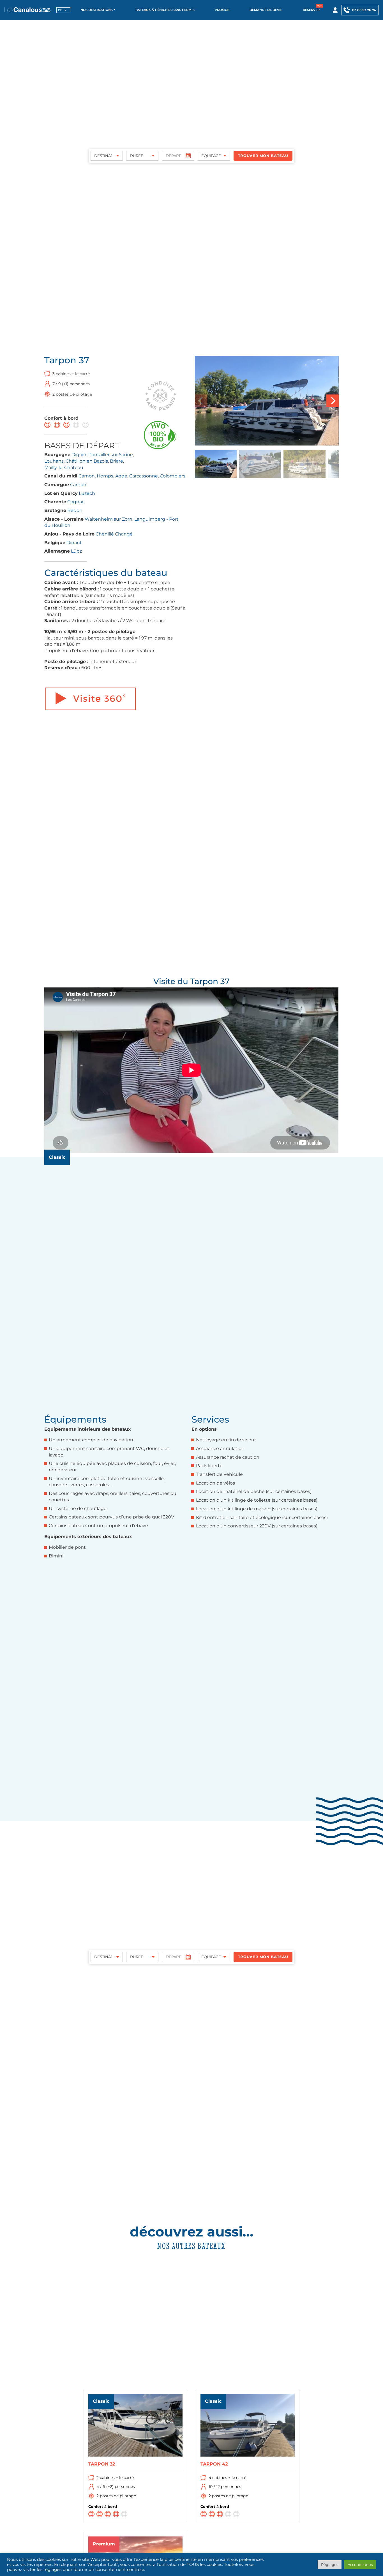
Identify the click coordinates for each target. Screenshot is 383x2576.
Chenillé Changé (114, 534)
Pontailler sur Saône (111, 455)
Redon (75, 510)
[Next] (333, 401)
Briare (116, 461)
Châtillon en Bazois (87, 461)
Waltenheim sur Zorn (109, 519)
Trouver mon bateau (263, 156)
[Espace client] (335, 10)
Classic (57, 1157)
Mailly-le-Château (64, 468)
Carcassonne (144, 476)
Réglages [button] (330, 2565)
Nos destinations (97, 10)
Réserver (311, 10)
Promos (222, 10)
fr (60, 10)
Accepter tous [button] (360, 2565)
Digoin (79, 455)
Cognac (76, 502)
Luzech (87, 493)
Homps (105, 476)
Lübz (76, 551)
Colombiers (173, 476)
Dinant (74, 543)
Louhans (54, 461)
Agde (121, 476)
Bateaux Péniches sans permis (165, 10)
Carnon (87, 476)
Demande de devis (266, 10)
